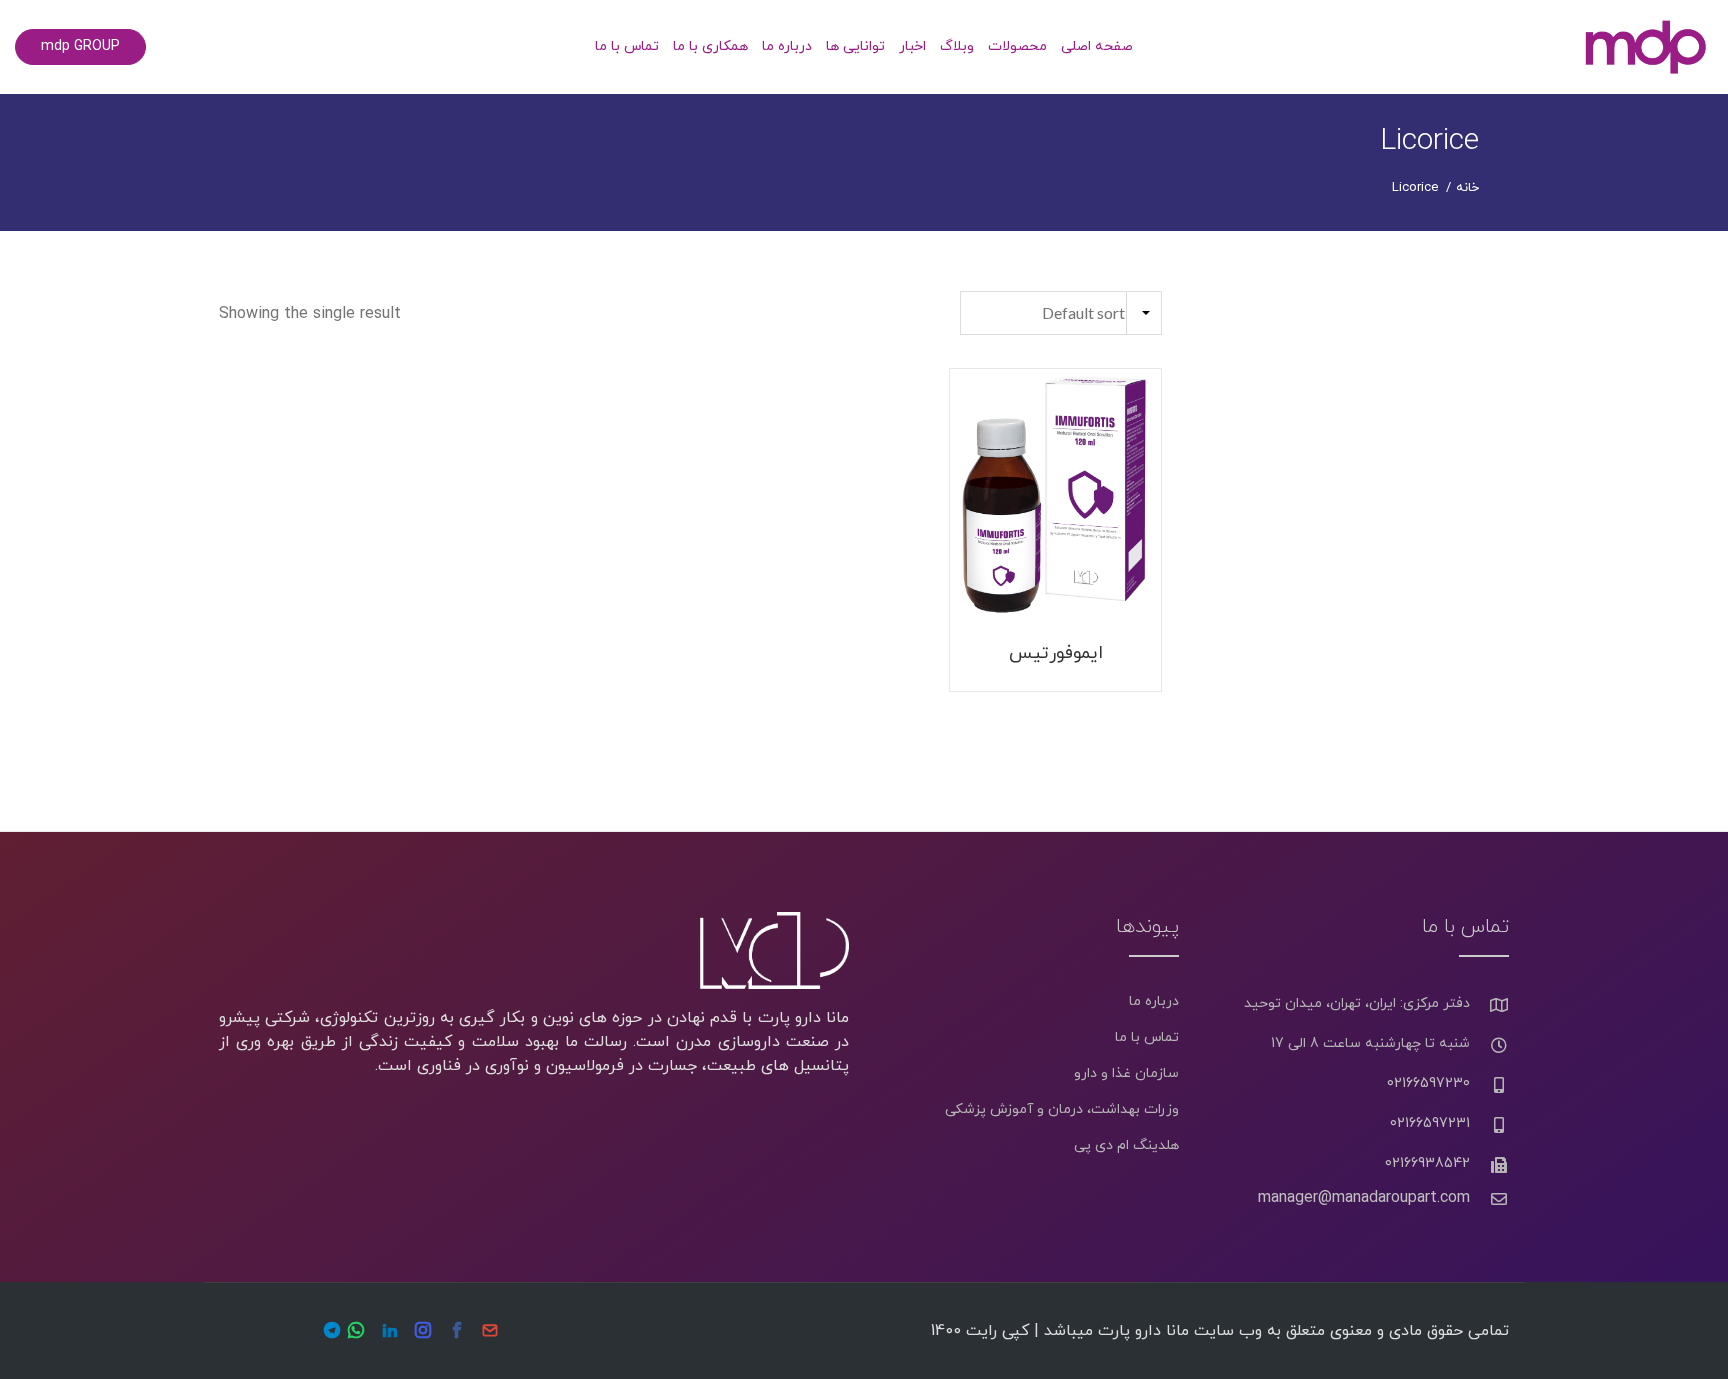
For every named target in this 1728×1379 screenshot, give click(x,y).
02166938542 (1427, 1163)
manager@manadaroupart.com (1364, 1198)
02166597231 (1430, 1123)
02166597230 (1428, 1083)
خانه (1467, 188)
